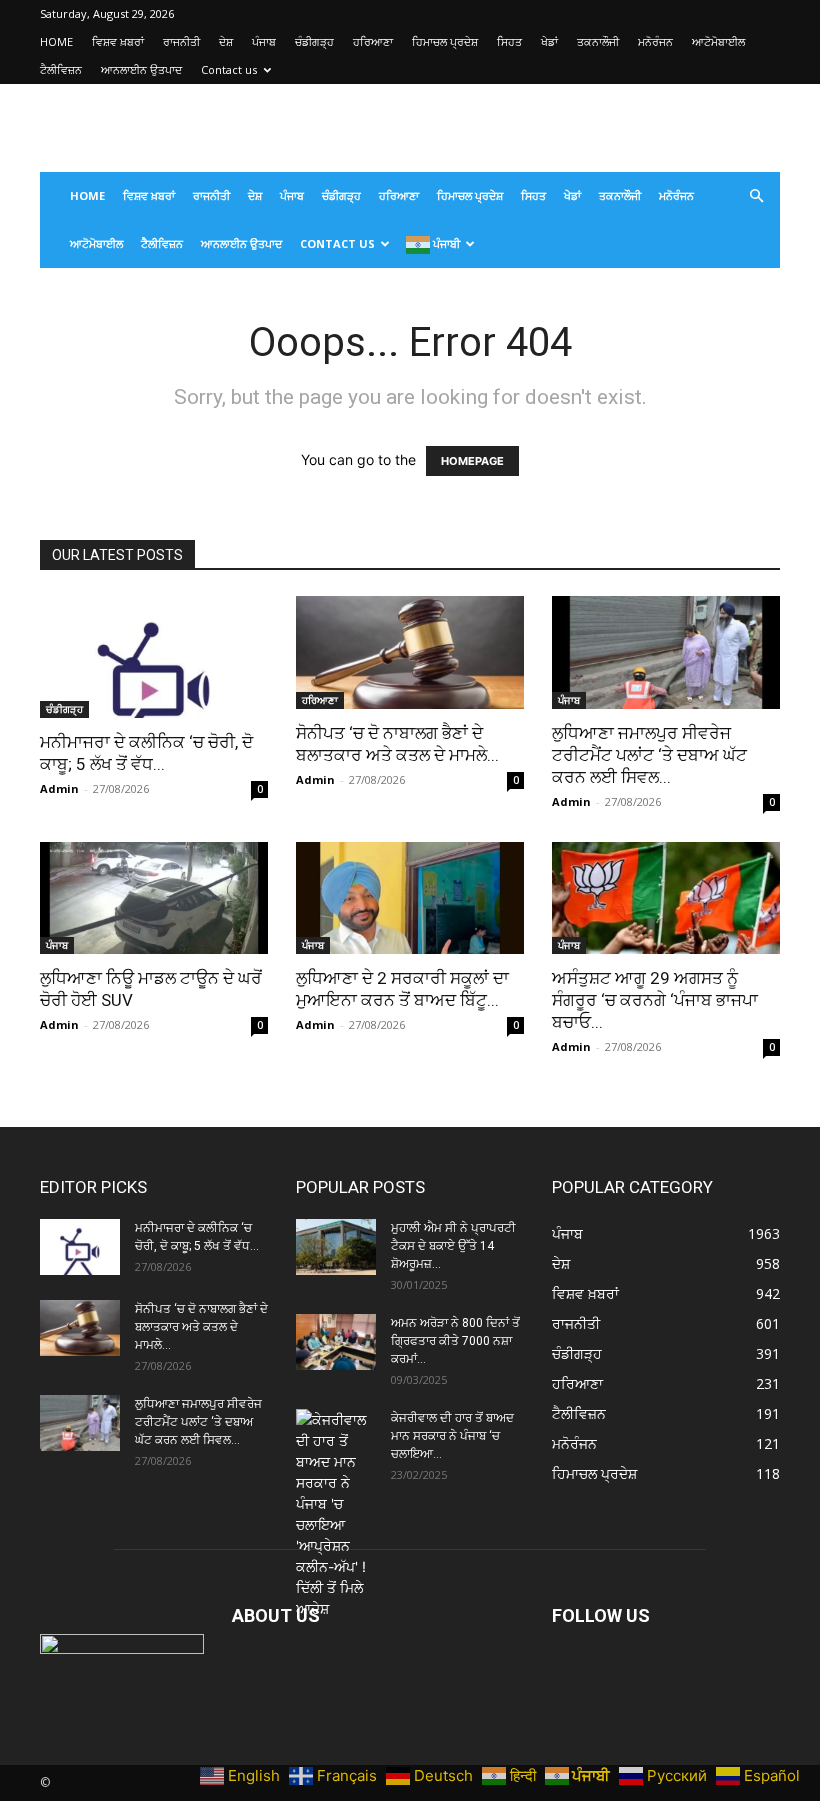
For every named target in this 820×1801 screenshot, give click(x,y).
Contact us (229, 69)
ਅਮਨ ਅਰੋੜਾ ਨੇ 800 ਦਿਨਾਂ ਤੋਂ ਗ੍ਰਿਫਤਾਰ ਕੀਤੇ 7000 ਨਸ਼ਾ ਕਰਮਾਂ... (455, 1341)
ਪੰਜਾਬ (264, 41)
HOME (56, 41)
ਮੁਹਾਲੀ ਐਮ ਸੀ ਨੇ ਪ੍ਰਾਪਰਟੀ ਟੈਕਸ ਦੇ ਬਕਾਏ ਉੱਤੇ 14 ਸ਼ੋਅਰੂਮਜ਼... (453, 1246)
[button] (756, 196)
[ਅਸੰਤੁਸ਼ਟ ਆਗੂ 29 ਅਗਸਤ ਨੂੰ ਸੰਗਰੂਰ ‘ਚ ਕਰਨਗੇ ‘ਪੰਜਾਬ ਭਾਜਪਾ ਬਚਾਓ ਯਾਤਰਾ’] (666, 898)
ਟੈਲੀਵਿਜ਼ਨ (61, 69)
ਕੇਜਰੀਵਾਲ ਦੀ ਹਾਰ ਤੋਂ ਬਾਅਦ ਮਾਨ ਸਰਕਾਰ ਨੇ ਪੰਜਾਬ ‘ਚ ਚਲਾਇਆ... (452, 1436)
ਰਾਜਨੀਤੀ (181, 41)
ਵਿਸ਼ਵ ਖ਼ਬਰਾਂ (118, 41)
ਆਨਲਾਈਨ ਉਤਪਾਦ (141, 69)
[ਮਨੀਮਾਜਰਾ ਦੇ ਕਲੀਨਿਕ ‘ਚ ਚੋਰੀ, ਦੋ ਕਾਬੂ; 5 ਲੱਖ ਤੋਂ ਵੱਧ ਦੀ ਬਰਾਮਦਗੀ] (154, 657)
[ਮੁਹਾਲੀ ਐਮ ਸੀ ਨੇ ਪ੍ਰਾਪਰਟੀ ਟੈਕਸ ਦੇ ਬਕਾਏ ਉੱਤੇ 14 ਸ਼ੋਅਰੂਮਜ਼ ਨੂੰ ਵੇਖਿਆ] (336, 1247)
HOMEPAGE (472, 461)
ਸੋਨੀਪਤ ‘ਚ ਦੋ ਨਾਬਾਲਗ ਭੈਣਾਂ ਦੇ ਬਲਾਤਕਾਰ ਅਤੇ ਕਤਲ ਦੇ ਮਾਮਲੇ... (201, 1327)
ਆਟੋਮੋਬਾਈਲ (718, 41)
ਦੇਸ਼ (226, 41)
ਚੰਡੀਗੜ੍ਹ (314, 41)
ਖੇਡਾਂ (549, 41)
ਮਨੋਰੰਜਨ (655, 41)
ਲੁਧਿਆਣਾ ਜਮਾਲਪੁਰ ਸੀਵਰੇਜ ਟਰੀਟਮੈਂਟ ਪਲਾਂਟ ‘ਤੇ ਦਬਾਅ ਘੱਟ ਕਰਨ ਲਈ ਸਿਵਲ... (649, 755)
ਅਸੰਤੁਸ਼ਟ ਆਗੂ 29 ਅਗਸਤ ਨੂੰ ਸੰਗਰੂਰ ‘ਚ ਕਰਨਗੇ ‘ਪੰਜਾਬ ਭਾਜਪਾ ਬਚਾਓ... (655, 1000)
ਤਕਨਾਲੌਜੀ (598, 41)
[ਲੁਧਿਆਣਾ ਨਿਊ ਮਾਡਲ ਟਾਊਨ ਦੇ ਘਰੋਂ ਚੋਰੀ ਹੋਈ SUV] (154, 898)
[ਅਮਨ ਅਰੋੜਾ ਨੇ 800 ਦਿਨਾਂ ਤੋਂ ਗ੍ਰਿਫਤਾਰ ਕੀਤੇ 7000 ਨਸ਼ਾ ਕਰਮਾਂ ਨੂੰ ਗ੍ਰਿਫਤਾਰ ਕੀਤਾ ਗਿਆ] (336, 1342)
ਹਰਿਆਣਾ (373, 41)
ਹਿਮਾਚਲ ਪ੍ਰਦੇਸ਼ (445, 41)
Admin (59, 788)
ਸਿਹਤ (509, 41)
